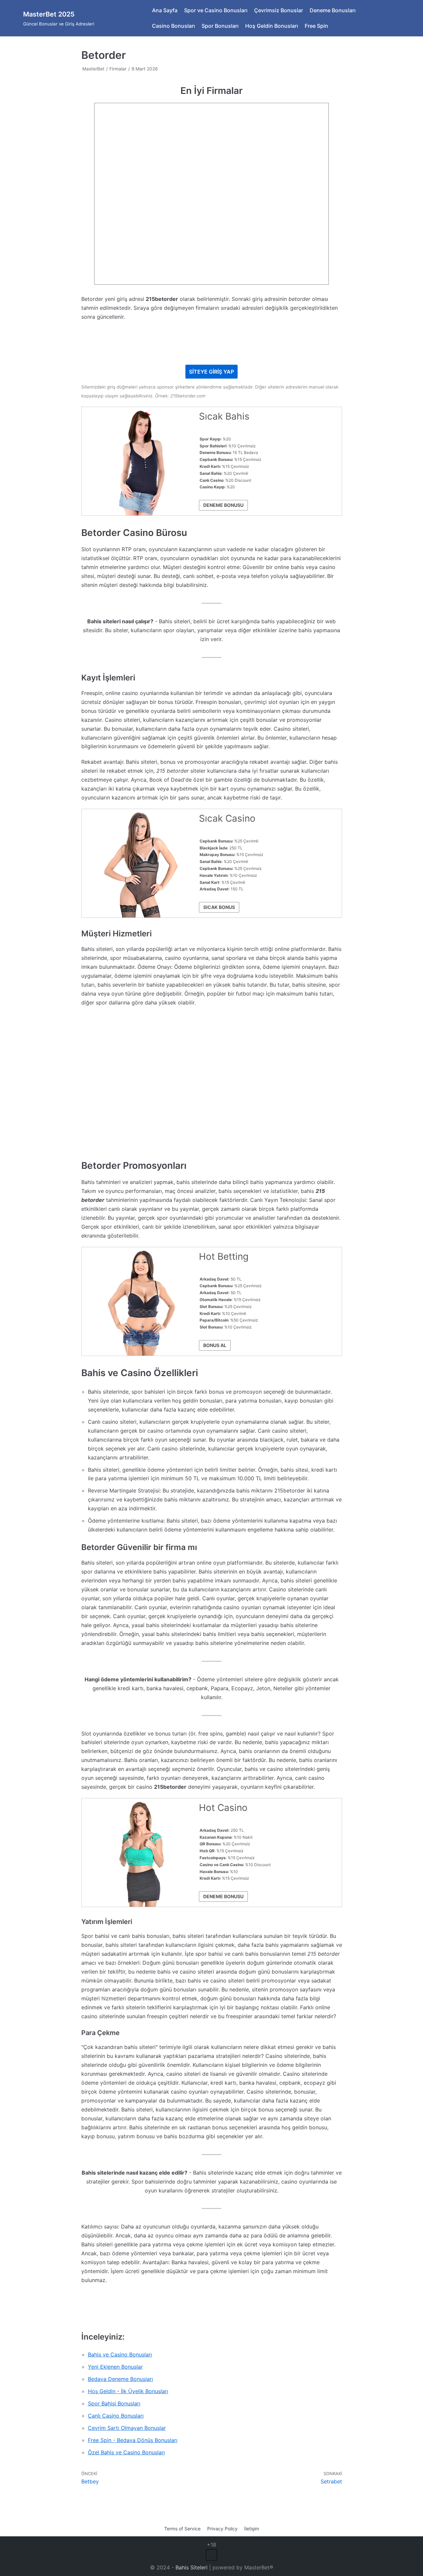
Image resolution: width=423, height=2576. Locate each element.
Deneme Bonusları (333, 10)
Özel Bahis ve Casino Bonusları (126, 2452)
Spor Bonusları (220, 26)
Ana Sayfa (165, 10)
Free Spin (316, 26)
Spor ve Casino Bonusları (216, 10)
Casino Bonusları (173, 26)
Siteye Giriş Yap (211, 372)
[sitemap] (211, 2558)
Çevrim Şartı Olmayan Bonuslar (127, 2428)
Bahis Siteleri (192, 2567)
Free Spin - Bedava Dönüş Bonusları (133, 2440)
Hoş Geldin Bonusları (272, 26)
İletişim (252, 2529)
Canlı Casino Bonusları (116, 2416)
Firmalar (118, 69)
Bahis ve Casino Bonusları (120, 2354)
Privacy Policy (222, 2529)
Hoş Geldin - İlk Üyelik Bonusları (128, 2391)
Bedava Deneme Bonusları (120, 2379)
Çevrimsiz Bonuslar (279, 10)
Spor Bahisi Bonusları (114, 2403)
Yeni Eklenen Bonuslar (115, 2367)
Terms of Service (182, 2529)
